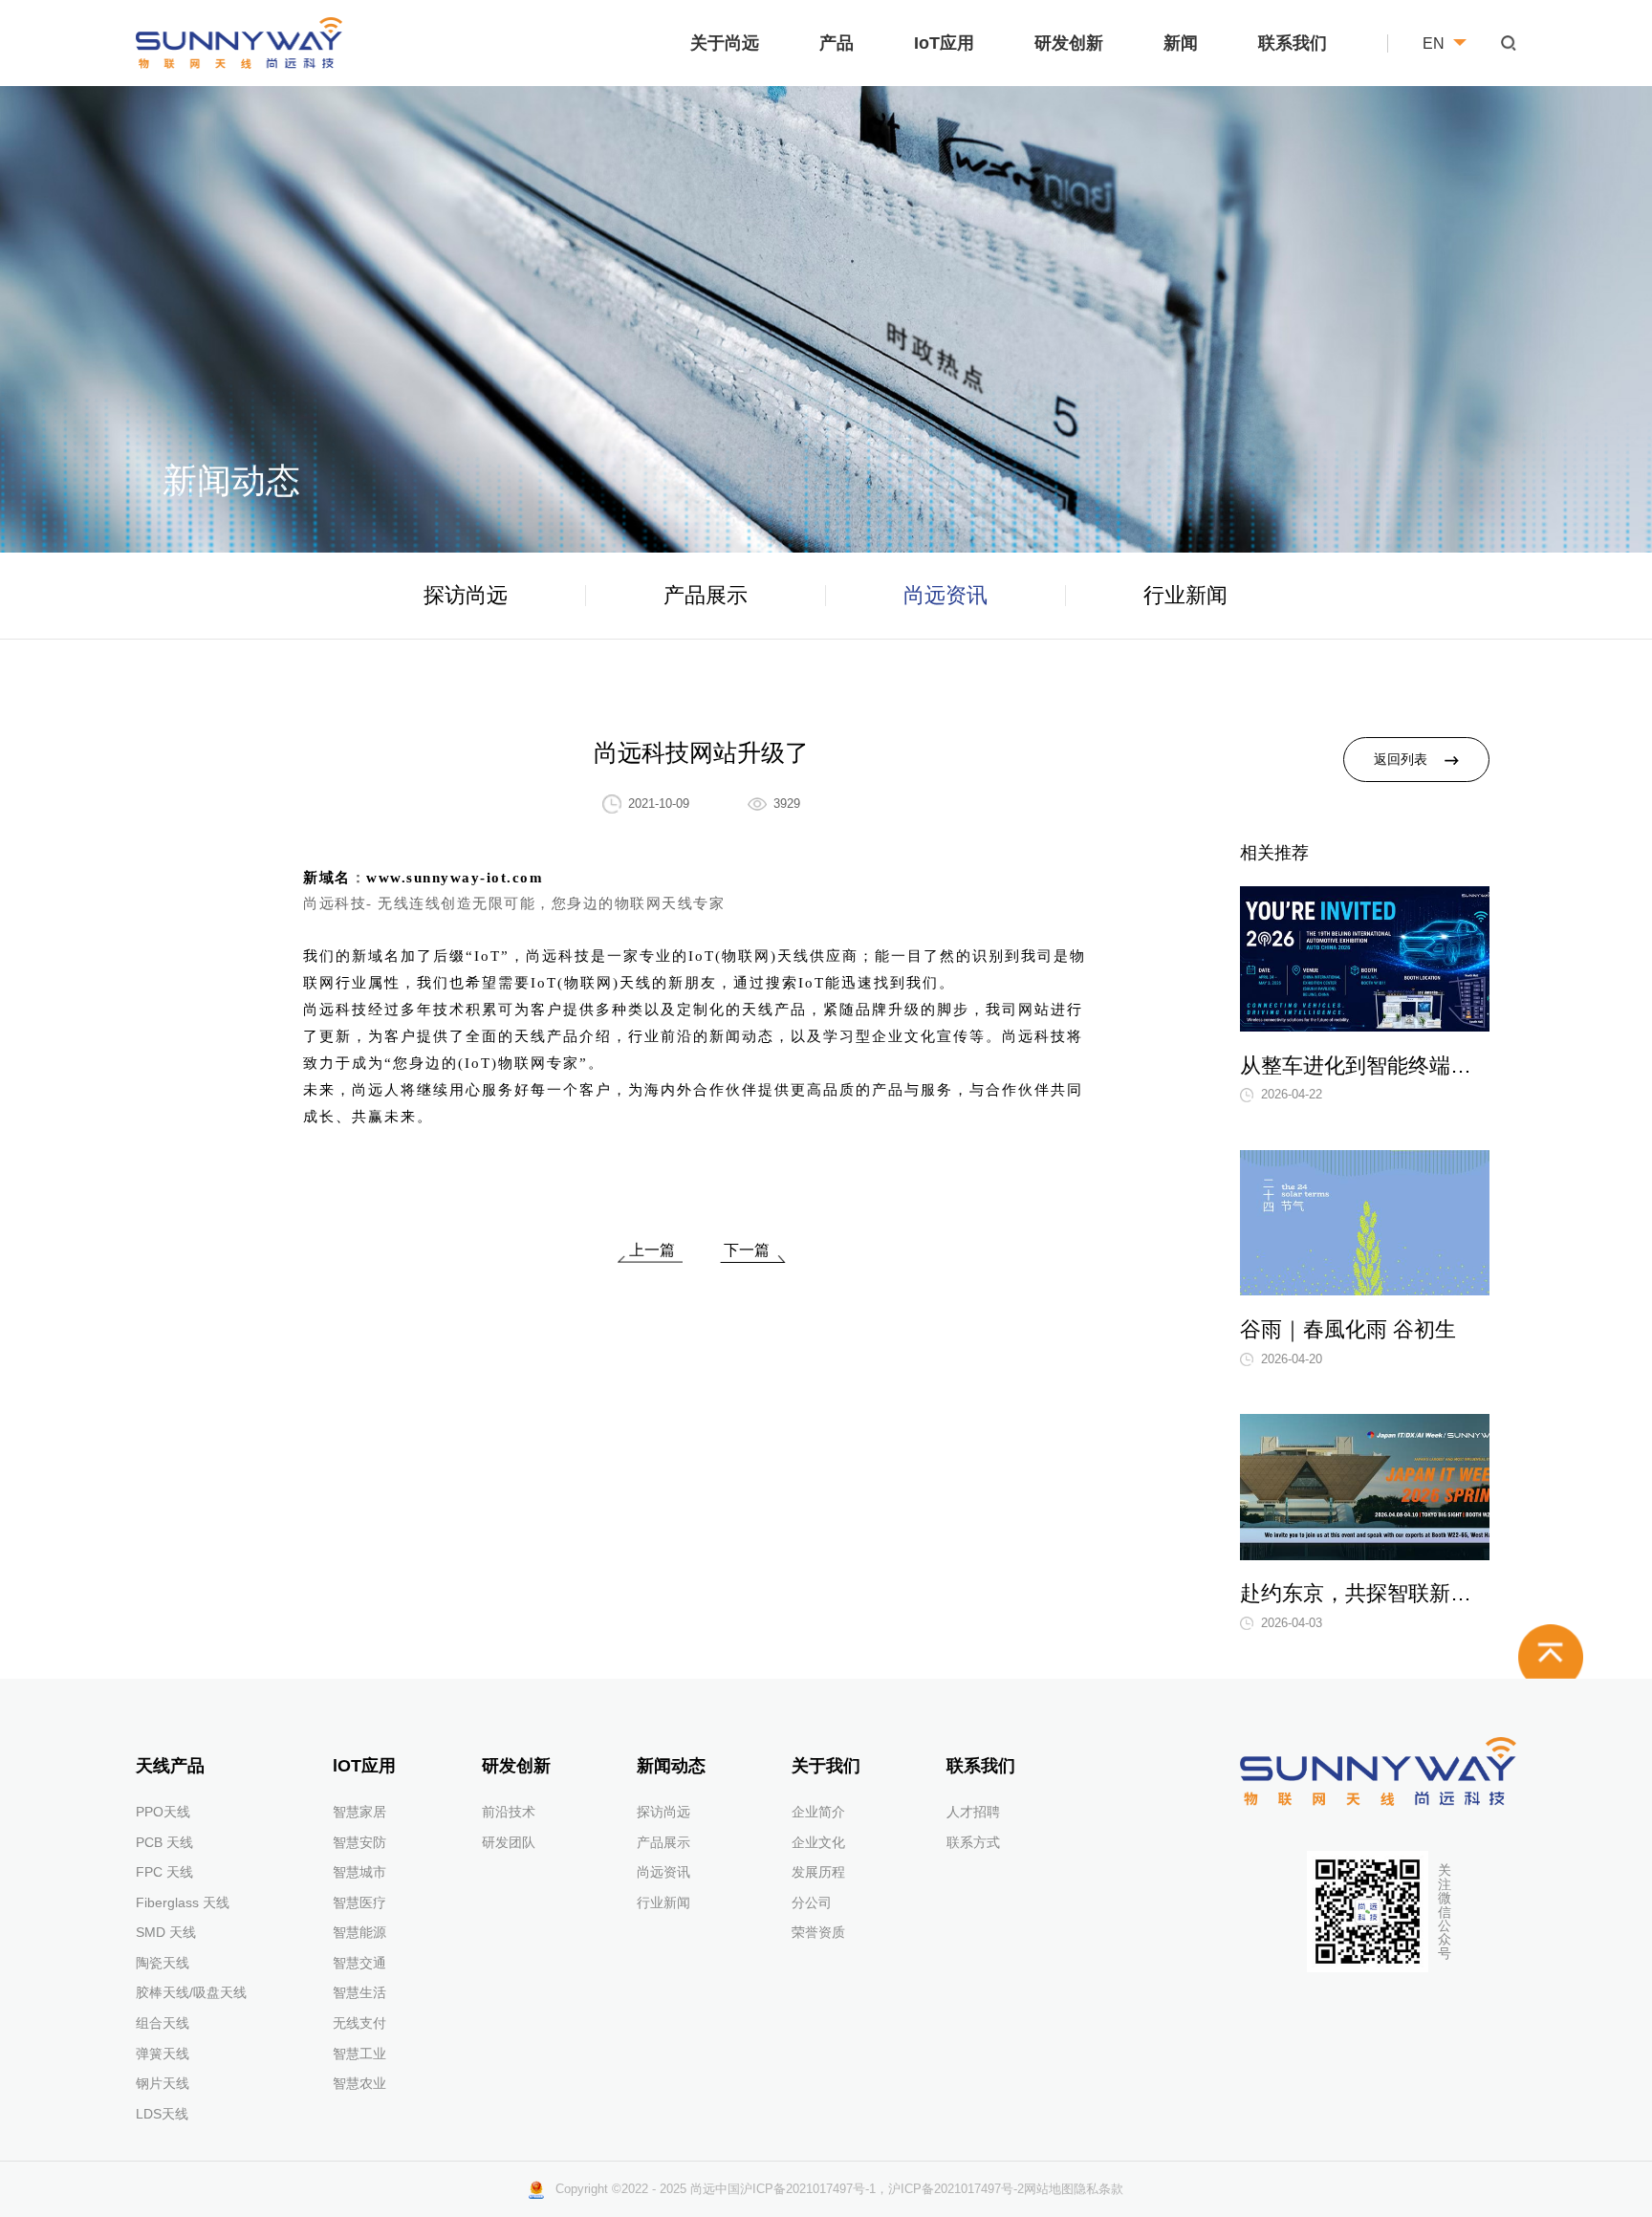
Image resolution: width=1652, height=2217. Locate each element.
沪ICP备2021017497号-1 (808, 2189)
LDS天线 (162, 2114)
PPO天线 (163, 1812)
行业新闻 (1185, 595)
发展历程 (818, 1872)
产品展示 (706, 595)
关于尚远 (725, 43)
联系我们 (1293, 43)
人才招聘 (973, 1812)
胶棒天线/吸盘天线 (191, 1992)
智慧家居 (359, 1812)
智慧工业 (359, 2054)
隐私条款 (1098, 2189)
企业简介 (818, 1812)
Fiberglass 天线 (183, 1902)
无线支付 (359, 2023)
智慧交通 (359, 1963)
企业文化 (818, 1842)
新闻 (1181, 43)
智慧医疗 (359, 1902)
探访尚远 (466, 595)
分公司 (812, 1902)
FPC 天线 (164, 1872)
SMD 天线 (166, 1932)
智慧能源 (359, 1932)
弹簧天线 (163, 2054)
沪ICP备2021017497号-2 (956, 2189)
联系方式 (973, 1842)
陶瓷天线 (163, 1963)
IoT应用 (944, 43)
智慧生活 (359, 1992)
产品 (837, 43)
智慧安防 (359, 1842)
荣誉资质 (818, 1932)
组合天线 (163, 2023)
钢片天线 (163, 2083)
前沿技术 (509, 1812)
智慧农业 (359, 2083)
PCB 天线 (164, 1842)
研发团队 (509, 1842)
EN (1434, 43)
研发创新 (1069, 43)
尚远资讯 (946, 595)
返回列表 (1401, 760)
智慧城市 (359, 1872)
